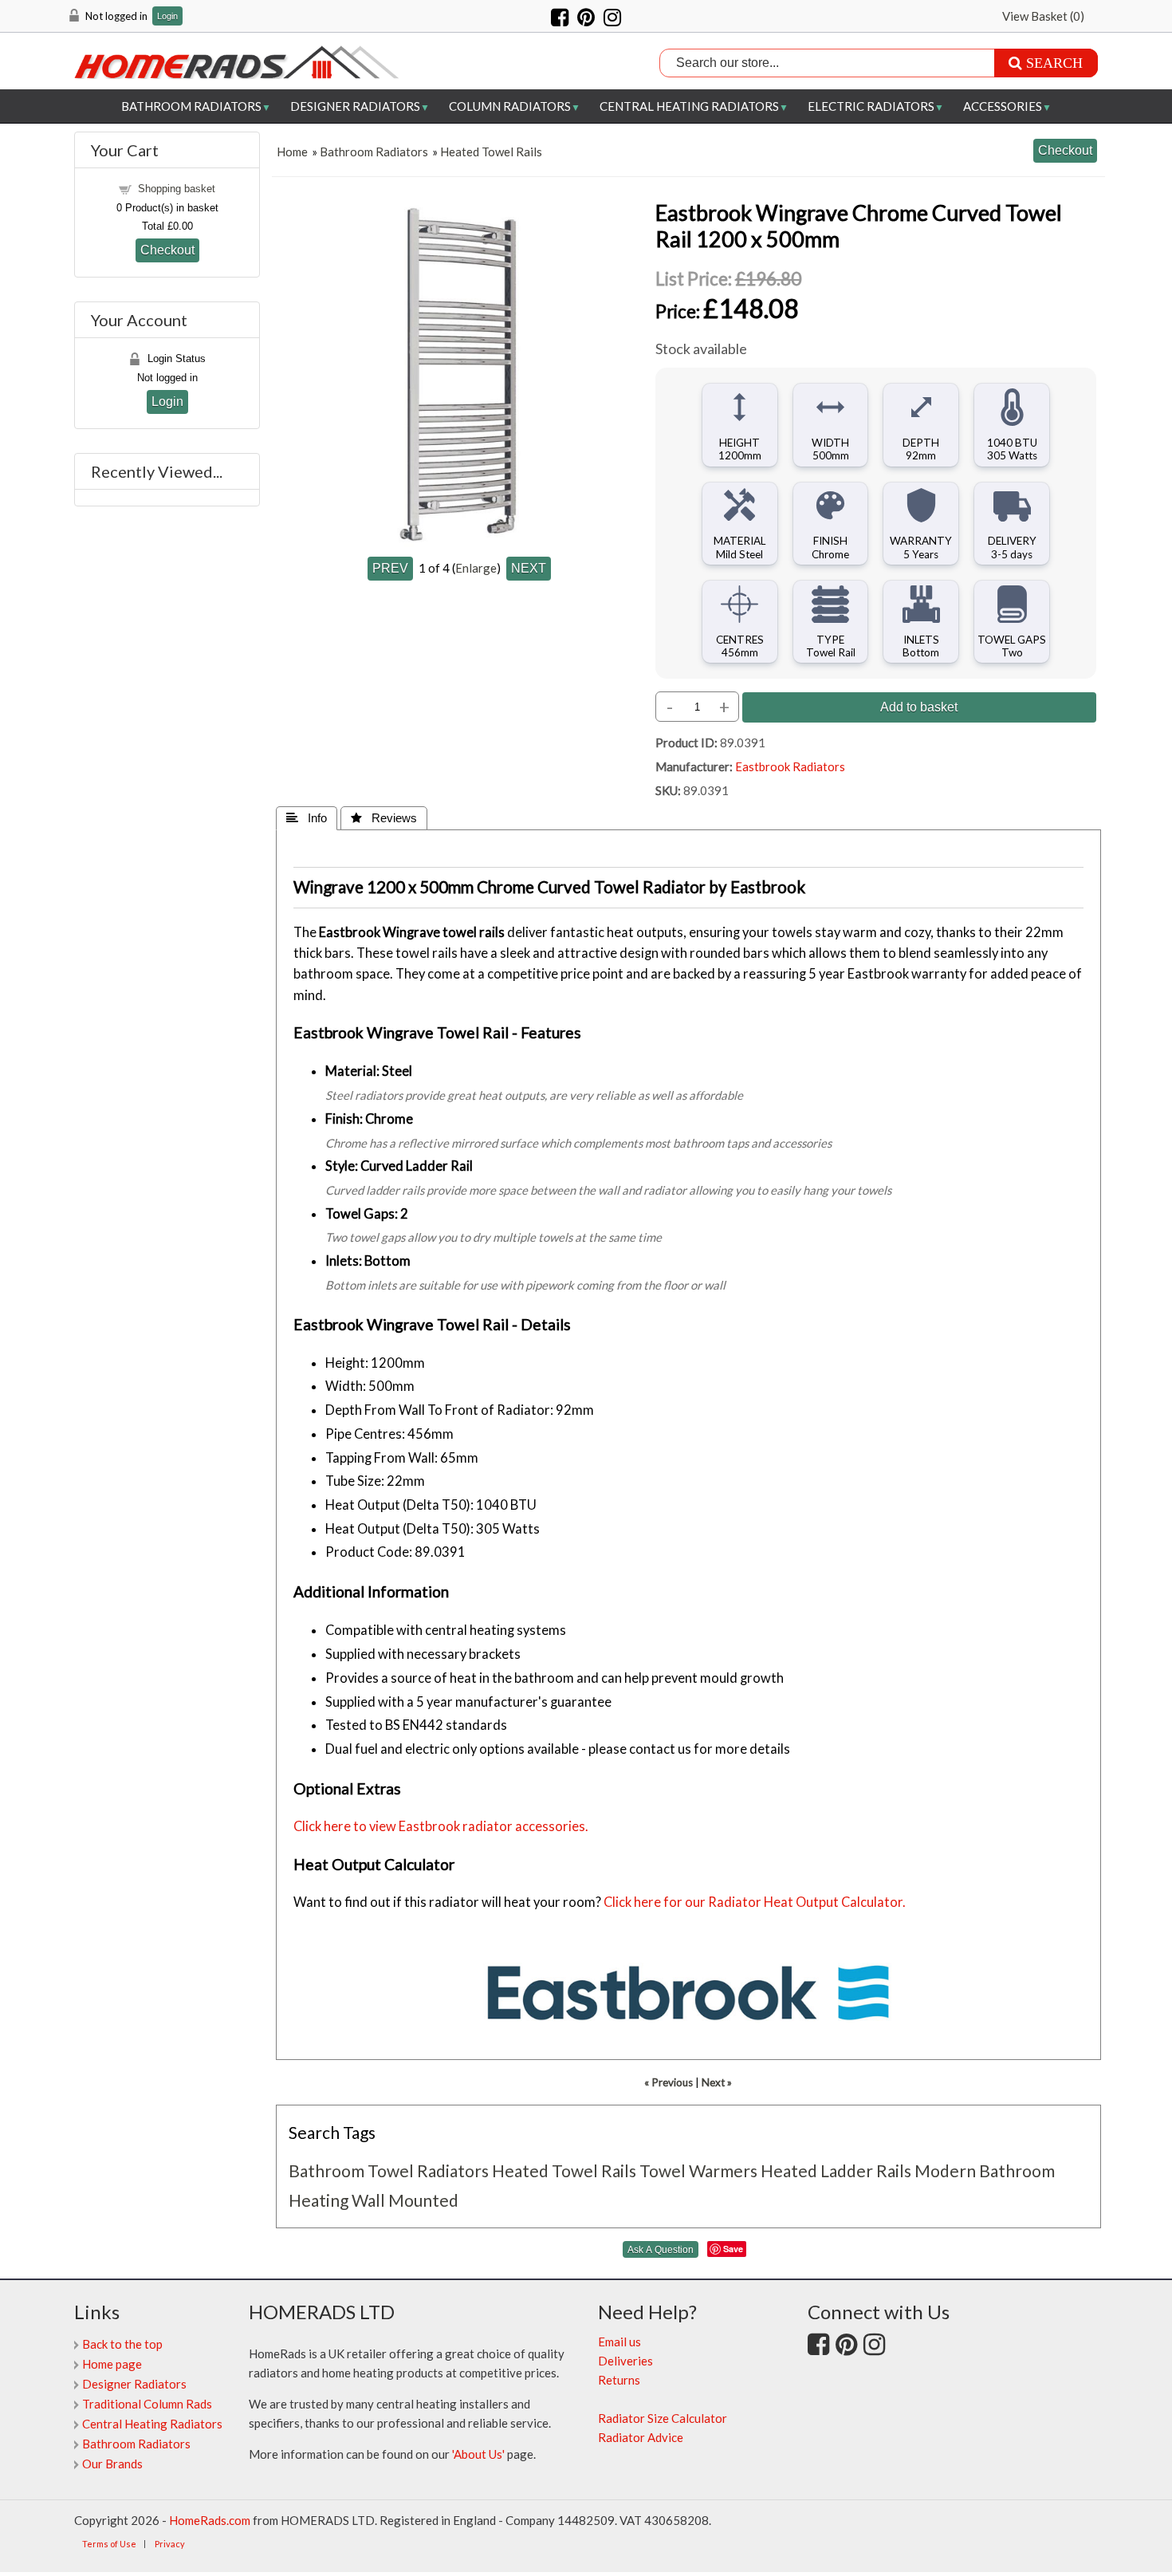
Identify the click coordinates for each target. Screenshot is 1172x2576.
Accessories (1003, 106)
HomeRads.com (210, 2520)
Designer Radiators (355, 106)
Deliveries (625, 2361)
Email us (619, 2342)
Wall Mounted (405, 2200)
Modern (945, 2170)
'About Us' (478, 2454)
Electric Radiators (871, 106)
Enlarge (476, 568)
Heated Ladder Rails (836, 2170)
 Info (307, 818)
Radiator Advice (641, 2437)
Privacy (170, 2544)
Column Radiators (510, 106)
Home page (112, 2364)
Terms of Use (109, 2544)
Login (167, 16)
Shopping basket (177, 189)
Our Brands (112, 2464)
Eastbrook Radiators (790, 766)
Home (292, 152)
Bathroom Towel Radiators (389, 2170)
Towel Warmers (698, 2170)
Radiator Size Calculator (663, 2418)
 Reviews (384, 818)
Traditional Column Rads (147, 2404)
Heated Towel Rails (491, 152)
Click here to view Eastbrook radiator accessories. (441, 1826)
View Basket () (1043, 16)
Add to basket (919, 707)
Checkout (167, 250)
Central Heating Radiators (689, 106)
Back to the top (122, 2344)
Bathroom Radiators (191, 106)
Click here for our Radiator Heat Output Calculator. (755, 1902)
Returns (619, 2380)
